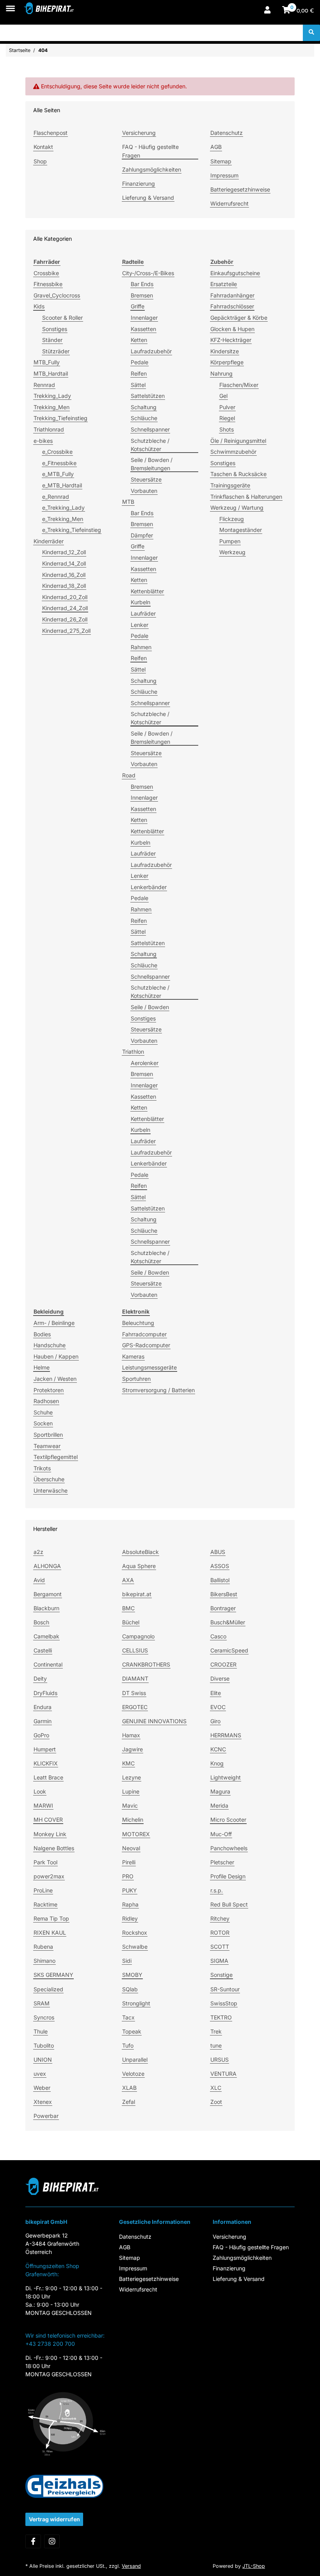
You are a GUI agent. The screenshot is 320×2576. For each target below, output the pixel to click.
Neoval (131, 1848)
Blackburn (46, 1608)
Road (129, 775)
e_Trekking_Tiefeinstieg (72, 530)
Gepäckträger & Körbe (239, 318)
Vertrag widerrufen (54, 2519)
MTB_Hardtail (51, 373)
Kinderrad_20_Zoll (65, 597)
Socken (43, 1423)
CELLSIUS (135, 1650)
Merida (219, 1805)
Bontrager (223, 1608)
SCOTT (220, 1947)
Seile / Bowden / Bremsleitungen (152, 464)
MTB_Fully (47, 362)
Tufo (128, 2045)
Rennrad (44, 385)
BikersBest (224, 1594)
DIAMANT (135, 1678)
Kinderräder (49, 541)
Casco (218, 1636)
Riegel (227, 418)
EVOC (218, 1707)
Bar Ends (142, 284)
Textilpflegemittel (56, 1457)
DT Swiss (134, 1693)
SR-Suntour (225, 1989)
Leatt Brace (48, 1777)
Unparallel (135, 2060)
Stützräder (56, 351)
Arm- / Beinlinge (54, 1323)
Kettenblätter (147, 591)
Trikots (42, 1468)
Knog (217, 1763)
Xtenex (43, 2102)
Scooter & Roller (62, 318)
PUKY (130, 1890)
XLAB (129, 2088)
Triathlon (133, 1052)
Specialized (48, 1989)
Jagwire (132, 1749)
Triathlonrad (49, 429)
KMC (128, 1763)
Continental (48, 1664)
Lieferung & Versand (148, 198)
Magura (220, 1791)
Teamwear (47, 1446)
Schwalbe (135, 1947)
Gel (223, 396)
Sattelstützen (148, 396)
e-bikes (43, 441)
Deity (40, 1678)
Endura (43, 1707)
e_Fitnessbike (59, 463)
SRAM (42, 2003)
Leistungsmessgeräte (149, 1367)
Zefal (129, 2102)
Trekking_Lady (52, 396)
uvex (40, 2074)
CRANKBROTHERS (146, 1664)
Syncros (44, 2017)
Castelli (43, 1650)
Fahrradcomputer (144, 1334)
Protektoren (49, 1390)
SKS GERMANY (53, 1975)
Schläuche (144, 418)
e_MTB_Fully (58, 474)
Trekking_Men (52, 407)
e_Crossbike (57, 452)
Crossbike (46, 273)
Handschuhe (50, 1345)
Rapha (130, 1904)
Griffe (138, 306)
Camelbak (46, 1636)
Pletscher (222, 1862)
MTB (128, 502)
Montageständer (241, 530)
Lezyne (132, 1777)
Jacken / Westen (55, 1379)
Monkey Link (50, 1834)
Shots (227, 429)
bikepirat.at (137, 1594)
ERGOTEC (135, 1707)
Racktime (45, 1904)
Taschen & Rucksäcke (238, 474)
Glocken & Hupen (232, 329)
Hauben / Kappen (56, 1356)
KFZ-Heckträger (231, 340)
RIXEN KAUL (50, 1932)
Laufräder (143, 613)
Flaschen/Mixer (239, 385)
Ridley (130, 1918)
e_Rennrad (56, 497)
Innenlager (144, 318)
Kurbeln (140, 602)
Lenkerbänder (149, 887)
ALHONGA (47, 1566)
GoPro (41, 1735)
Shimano (44, 1961)
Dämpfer (142, 535)
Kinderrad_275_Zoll (66, 631)
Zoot (216, 2102)
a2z (38, 1552)
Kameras (133, 1356)
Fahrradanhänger (232, 295)
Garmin (43, 1721)
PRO (128, 1876)
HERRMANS (226, 1735)
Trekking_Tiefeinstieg (60, 418)
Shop (40, 161)
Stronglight (136, 2003)
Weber (42, 2088)
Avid (39, 1580)
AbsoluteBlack (140, 1552)
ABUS (218, 1552)
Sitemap (221, 161)
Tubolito (44, 2045)
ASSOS (220, 1566)
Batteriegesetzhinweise (240, 189)
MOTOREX (136, 1834)
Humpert (45, 1749)
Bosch (41, 1622)
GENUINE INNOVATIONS (154, 1721)
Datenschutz (227, 133)
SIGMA (219, 1961)
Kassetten (143, 329)
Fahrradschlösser (232, 306)
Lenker (140, 625)
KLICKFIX (46, 1763)
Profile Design (228, 1876)
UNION (43, 2060)
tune (216, 2045)
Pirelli (129, 1862)
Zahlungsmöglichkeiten (152, 169)
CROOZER (223, 1664)
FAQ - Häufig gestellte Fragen (150, 151)
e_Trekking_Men (63, 519)
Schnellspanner (150, 429)
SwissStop (224, 2003)
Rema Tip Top (51, 1918)
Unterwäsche (51, 1490)
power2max (49, 1876)
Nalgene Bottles (54, 1848)
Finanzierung (139, 183)
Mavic (130, 1805)
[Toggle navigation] (10, 4)
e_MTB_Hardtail (62, 485)
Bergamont (48, 1594)
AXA (128, 1580)
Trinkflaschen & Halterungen (246, 497)
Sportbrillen (48, 1435)
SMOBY (132, 1975)
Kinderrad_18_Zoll (64, 586)
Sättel (138, 385)
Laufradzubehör (151, 351)
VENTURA (223, 2074)
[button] (267, 11)
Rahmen (141, 647)
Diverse (220, 1678)
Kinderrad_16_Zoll (64, 575)
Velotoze (133, 2074)
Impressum (224, 175)
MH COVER (48, 1820)
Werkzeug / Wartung (237, 508)
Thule (41, 2031)
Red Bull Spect (229, 1904)
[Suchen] (311, 33)
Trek (216, 2031)
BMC (128, 1608)
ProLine (43, 1890)
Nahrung (221, 373)
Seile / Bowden (150, 1007)
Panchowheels (229, 1848)
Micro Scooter (228, 1820)
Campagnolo (138, 1636)
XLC (216, 2088)
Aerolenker (145, 1063)
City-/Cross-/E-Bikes (148, 273)
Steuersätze (146, 479)
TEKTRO (221, 2017)
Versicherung (139, 133)
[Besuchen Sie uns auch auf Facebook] (33, 2541)
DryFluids (45, 1693)
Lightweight (226, 1777)
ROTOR (220, 1932)
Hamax (131, 1735)
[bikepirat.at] (49, 8)
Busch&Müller (228, 1622)
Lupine (131, 1791)
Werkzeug (232, 552)
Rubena (43, 1947)
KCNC (218, 1749)
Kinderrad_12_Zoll (64, 552)
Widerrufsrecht (229, 203)
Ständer (52, 340)
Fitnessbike (48, 284)
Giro (215, 1721)
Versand (131, 2566)
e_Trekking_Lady (63, 508)
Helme (42, 1367)
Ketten (139, 340)
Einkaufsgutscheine (235, 273)
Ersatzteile (224, 284)
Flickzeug (232, 519)
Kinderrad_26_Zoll (65, 619)
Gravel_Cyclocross (57, 295)
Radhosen (46, 1401)
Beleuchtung (138, 1323)
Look (40, 1791)
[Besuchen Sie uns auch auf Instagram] (52, 2541)
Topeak (132, 2031)
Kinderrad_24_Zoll (65, 608)
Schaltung (144, 407)
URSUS (220, 2060)
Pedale (140, 362)
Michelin (133, 1820)
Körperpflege (227, 362)
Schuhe (43, 1412)
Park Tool (45, 1862)
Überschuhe (49, 1479)
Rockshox (135, 1932)
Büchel (131, 1622)
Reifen (139, 373)
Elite (216, 1693)
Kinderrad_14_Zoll (64, 563)
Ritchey (220, 1918)
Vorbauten (144, 491)
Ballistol (220, 1580)
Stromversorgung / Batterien (158, 1390)
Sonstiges (55, 329)
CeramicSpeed (229, 1650)
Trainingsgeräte (230, 485)
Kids (39, 306)
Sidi (127, 1961)
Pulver (227, 407)
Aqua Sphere (139, 1566)
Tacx (128, 2017)
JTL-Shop (254, 2566)
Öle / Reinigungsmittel (238, 441)
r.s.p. (217, 1890)
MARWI (43, 1805)
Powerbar (46, 2116)
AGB (216, 147)
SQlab (130, 1989)
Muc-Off (221, 1834)
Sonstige (221, 1975)
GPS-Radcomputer (146, 1345)
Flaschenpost (51, 133)
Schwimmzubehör (233, 452)
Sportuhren (136, 1379)
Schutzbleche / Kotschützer (150, 445)
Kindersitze (225, 351)
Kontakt (43, 147)
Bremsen (142, 295)
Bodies (42, 1334)
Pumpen (230, 541)
